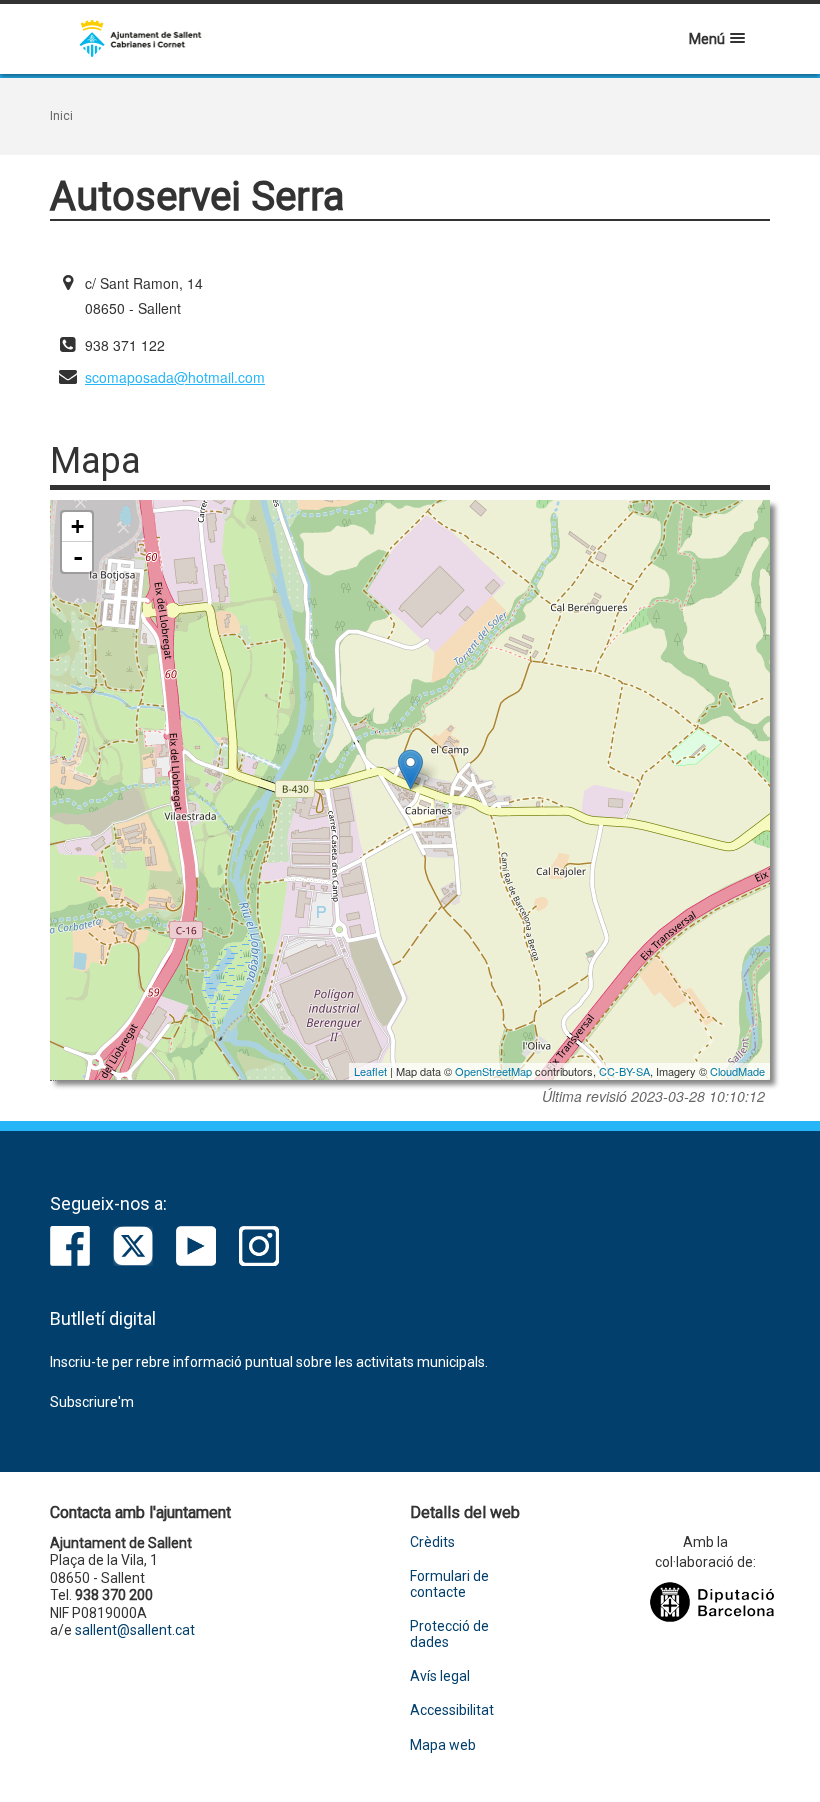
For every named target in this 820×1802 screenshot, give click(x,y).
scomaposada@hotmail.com (175, 377)
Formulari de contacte (449, 1584)
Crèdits (432, 1542)
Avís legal (440, 1676)
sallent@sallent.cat (135, 1630)
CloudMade (737, 1071)
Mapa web (443, 1745)
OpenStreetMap (493, 1071)
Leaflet (370, 1071)
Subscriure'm (92, 1402)
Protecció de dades (449, 1634)
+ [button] (77, 526)
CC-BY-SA (624, 1071)
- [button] (78, 557)
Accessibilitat (452, 1710)
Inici (61, 116)
